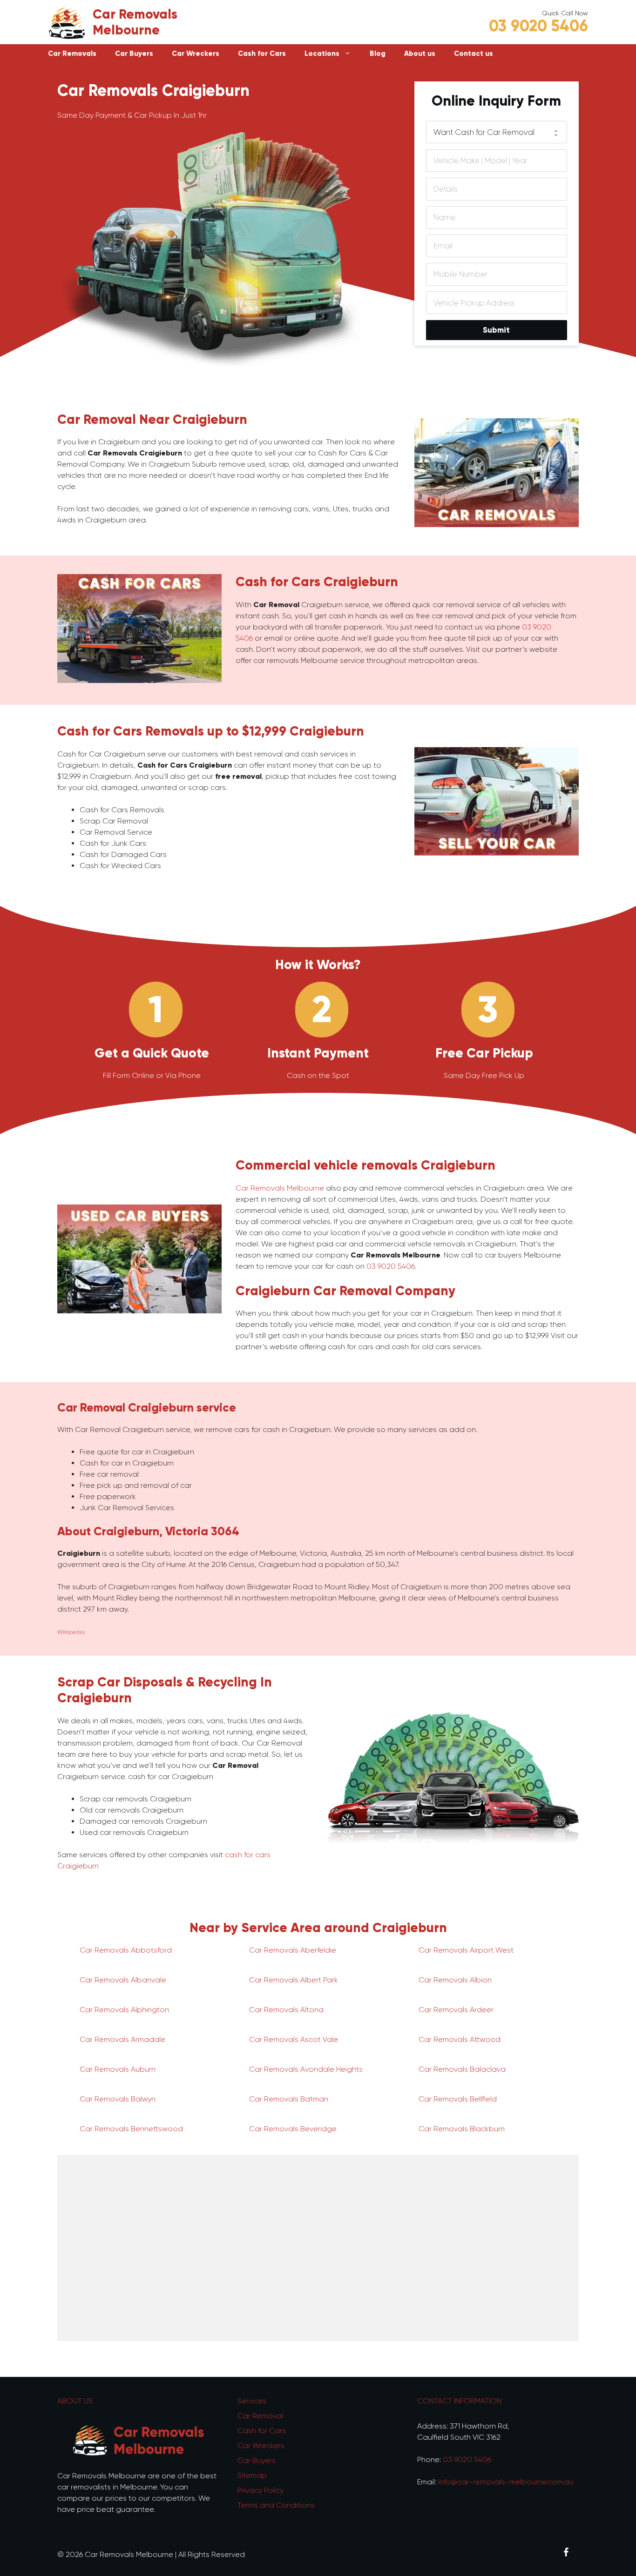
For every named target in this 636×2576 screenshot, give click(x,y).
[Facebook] (566, 2553)
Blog (378, 54)
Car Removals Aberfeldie (293, 1950)
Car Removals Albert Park (294, 1980)
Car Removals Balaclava (462, 2069)
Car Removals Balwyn (118, 2099)
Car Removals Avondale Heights (306, 2069)
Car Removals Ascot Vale (294, 2039)
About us (420, 54)
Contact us (474, 54)
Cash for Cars (262, 54)
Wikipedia (71, 1632)
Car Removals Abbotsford (126, 1950)
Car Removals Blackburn (462, 2129)
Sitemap (252, 2475)
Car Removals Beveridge (293, 2129)
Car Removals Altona (286, 2010)
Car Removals (72, 54)
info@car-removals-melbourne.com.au (506, 2482)
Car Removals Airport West (466, 1950)
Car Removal (260, 2416)
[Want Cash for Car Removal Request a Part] (497, 132)
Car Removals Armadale (122, 2039)
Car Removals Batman (289, 2099)
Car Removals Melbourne (135, 22)
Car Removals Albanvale (123, 1980)
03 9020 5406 (538, 26)
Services (252, 2401)
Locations (322, 54)
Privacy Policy (260, 2490)
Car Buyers (134, 54)
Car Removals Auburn (118, 2069)
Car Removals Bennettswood (131, 2129)
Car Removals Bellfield (458, 2099)
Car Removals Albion (455, 1980)
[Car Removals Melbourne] (67, 22)
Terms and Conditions (276, 2505)
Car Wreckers (196, 54)
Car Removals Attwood (460, 2039)
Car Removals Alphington (124, 2010)
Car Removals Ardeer (456, 2010)
